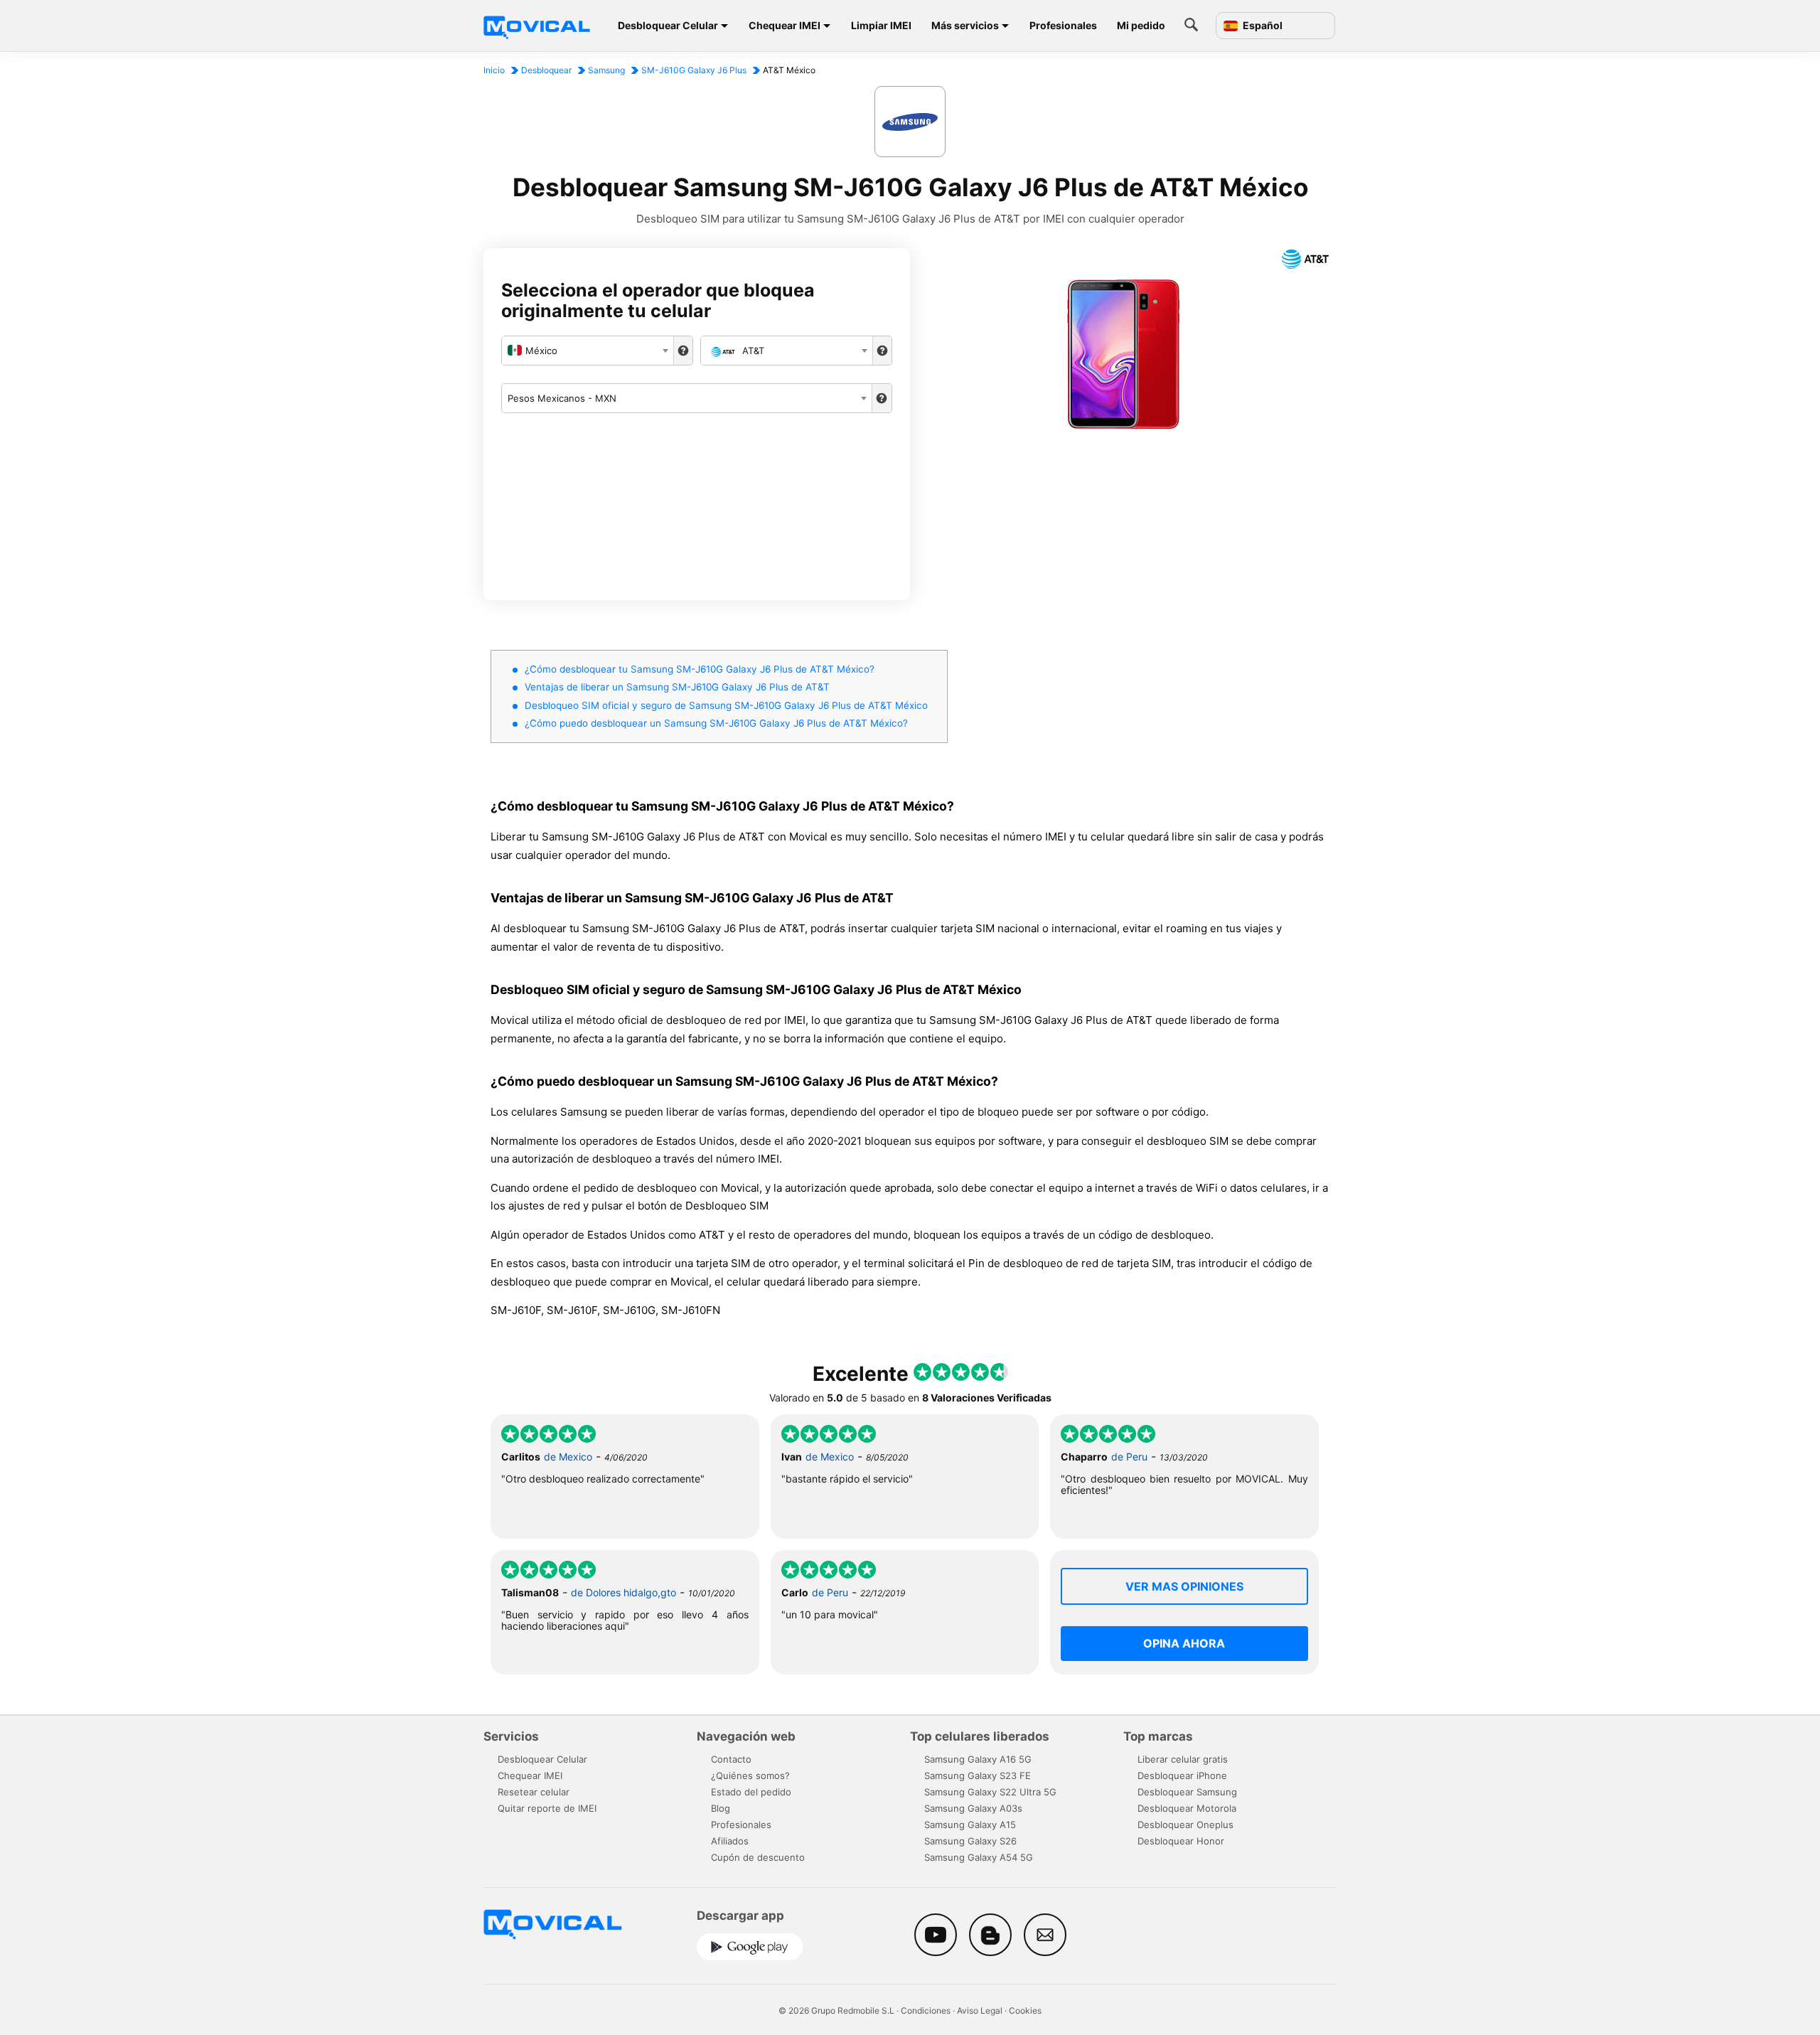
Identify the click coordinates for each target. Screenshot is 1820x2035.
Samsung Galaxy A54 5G (979, 1857)
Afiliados (730, 1841)
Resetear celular (534, 1792)
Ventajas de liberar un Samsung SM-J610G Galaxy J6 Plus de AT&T (677, 687)
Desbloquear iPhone (1182, 1775)
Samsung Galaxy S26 (970, 1841)
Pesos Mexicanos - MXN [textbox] (562, 398)
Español (1262, 26)
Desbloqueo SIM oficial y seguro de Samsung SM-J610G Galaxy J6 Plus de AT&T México (726, 705)
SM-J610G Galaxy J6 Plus (694, 70)
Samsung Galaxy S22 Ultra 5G (990, 1792)
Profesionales (1063, 25)
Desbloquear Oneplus (1185, 1825)
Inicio (494, 70)
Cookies (1025, 2010)
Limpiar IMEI (881, 25)
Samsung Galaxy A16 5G (978, 1759)
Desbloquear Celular (668, 25)
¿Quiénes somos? (750, 1775)
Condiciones (926, 2010)
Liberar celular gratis (1183, 1759)
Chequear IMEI (785, 25)
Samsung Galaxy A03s (973, 1808)
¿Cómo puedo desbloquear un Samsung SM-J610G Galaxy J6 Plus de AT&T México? (716, 723)
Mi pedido (1141, 25)
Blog (721, 1808)
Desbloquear (546, 70)
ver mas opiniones (1184, 1586)
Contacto (731, 1759)
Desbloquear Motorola (1187, 1808)
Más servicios (965, 25)
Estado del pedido (751, 1792)
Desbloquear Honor (1181, 1841)
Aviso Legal (980, 2010)
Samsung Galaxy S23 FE (978, 1775)
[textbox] (588, 351)
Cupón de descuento (758, 1857)
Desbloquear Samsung (1187, 1792)
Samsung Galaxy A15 (970, 1825)
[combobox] (588, 351)
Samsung (606, 70)
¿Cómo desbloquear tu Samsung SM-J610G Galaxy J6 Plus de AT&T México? (700, 669)
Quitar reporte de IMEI (547, 1808)
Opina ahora (1184, 1643)
